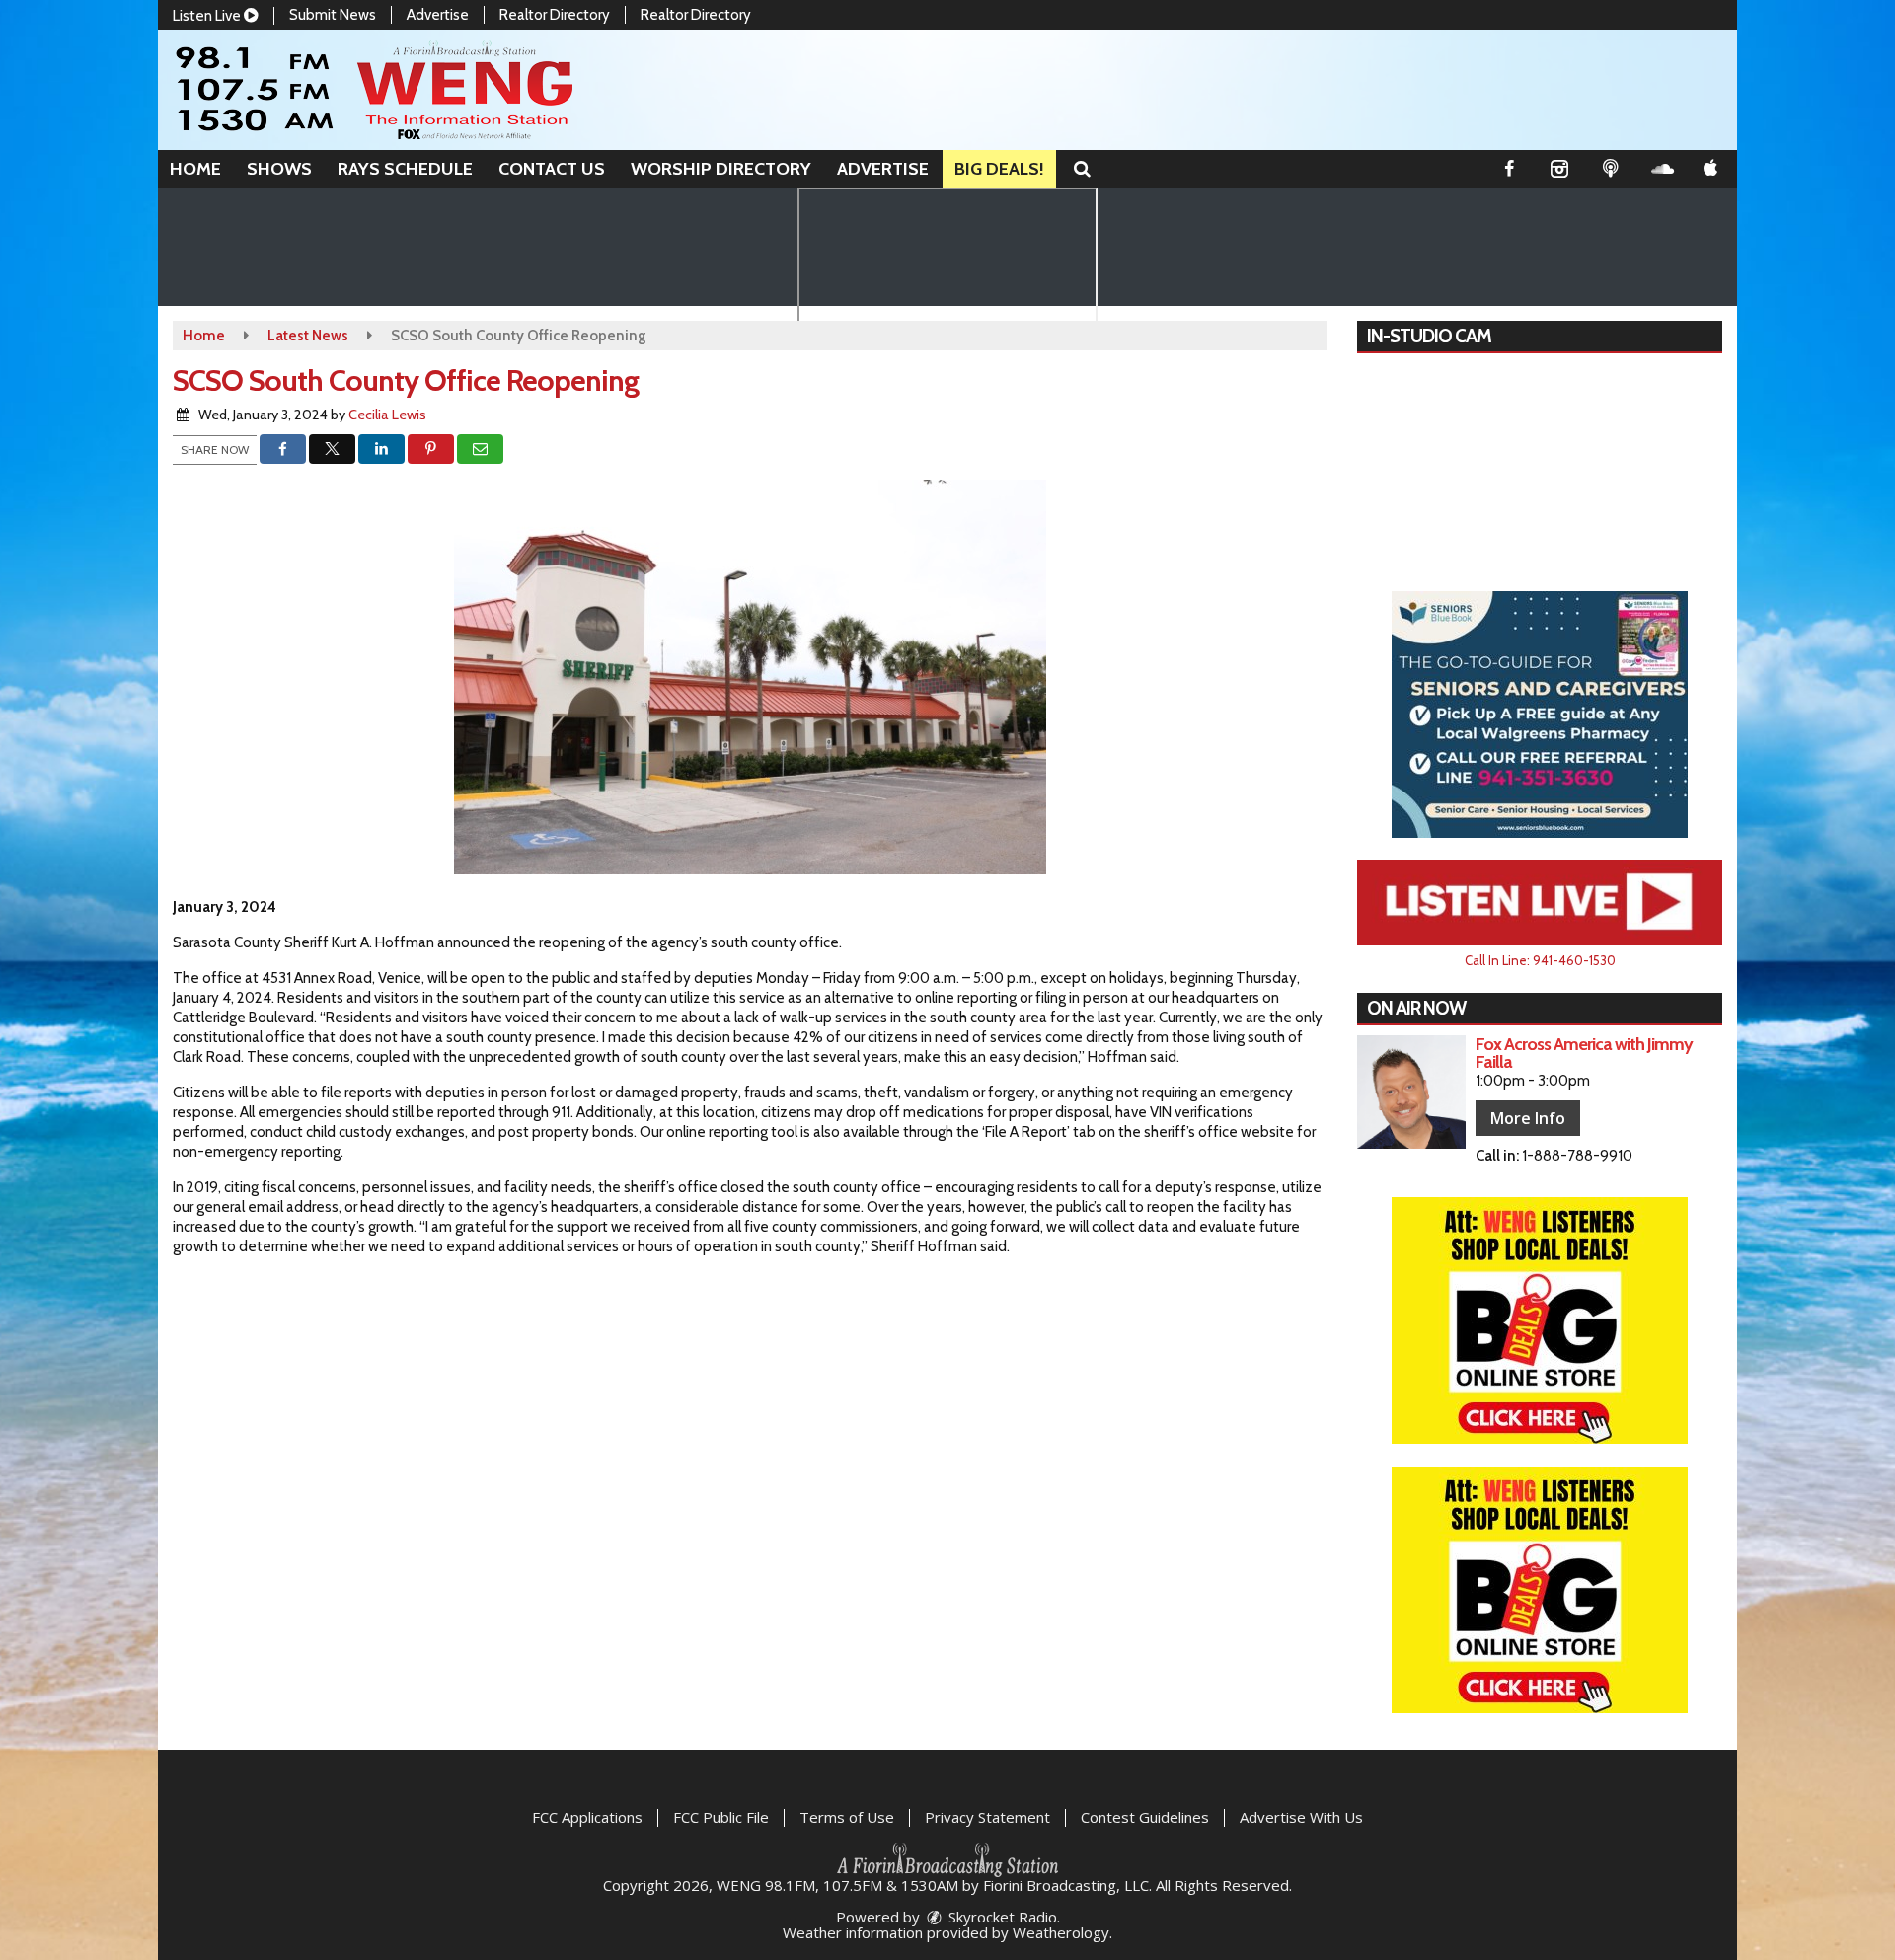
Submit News (333, 15)
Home (195, 169)
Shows (279, 169)
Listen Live (208, 16)
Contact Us (552, 169)
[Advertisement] (1540, 715)
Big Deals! (999, 169)
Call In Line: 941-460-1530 (1540, 960)
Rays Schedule (405, 169)
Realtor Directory (555, 15)
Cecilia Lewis (387, 415)
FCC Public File (721, 1817)
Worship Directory (721, 169)
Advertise (438, 15)
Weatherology (1061, 1932)
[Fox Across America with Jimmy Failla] (1411, 1092)
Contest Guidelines (1145, 1817)
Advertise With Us (1301, 1817)
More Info (1528, 1118)
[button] (1082, 169)
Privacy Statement (987, 1817)
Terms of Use (847, 1817)
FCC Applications (587, 1817)
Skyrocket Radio (1001, 1917)
